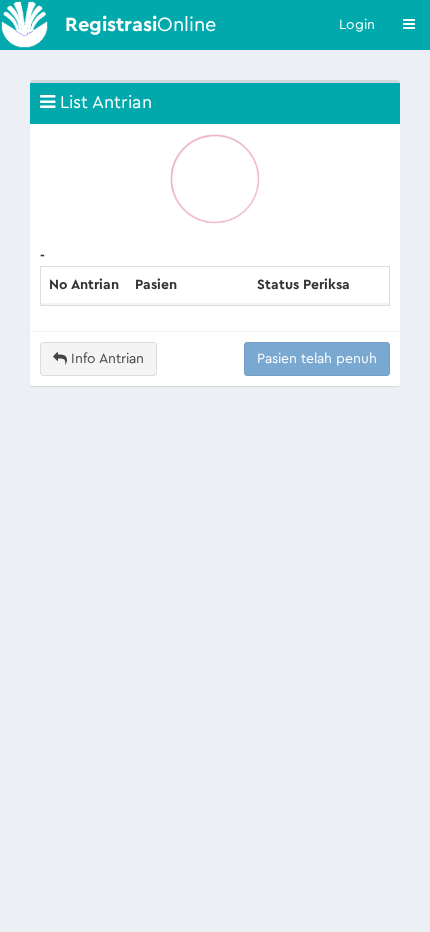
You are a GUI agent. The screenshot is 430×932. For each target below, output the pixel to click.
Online (140, 25)
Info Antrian (105, 359)
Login (357, 25)
